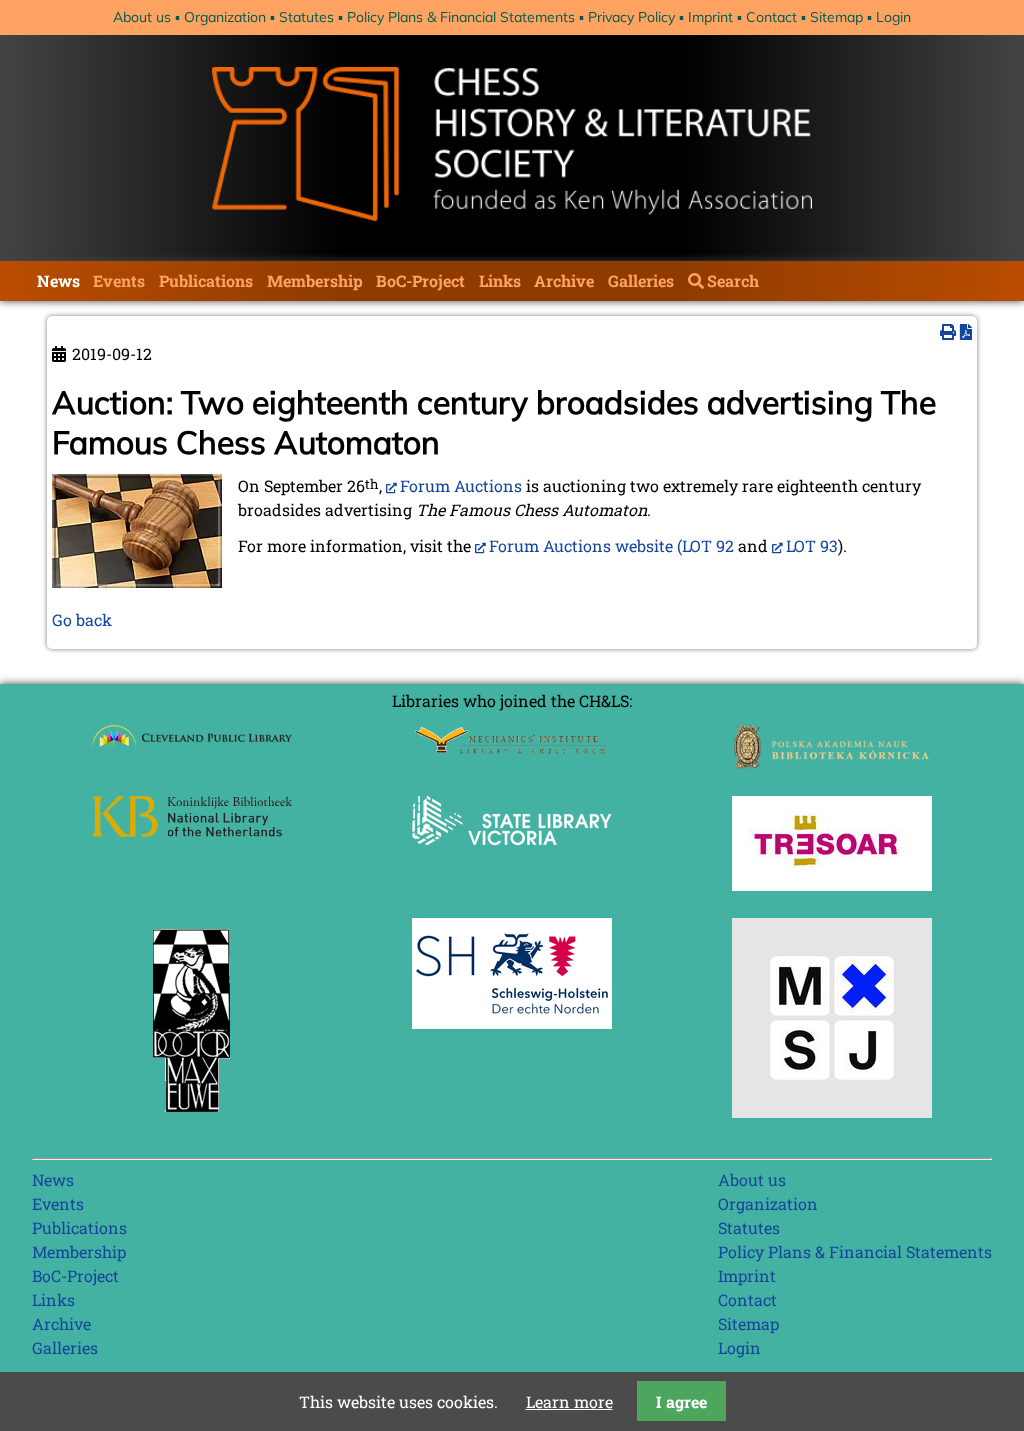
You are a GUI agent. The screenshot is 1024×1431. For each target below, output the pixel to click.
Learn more (569, 1401)
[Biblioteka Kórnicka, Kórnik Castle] (832, 762)
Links (500, 280)
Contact (771, 17)
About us (142, 17)
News (58, 280)
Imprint (710, 17)
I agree (681, 1401)
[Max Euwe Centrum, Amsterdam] (192, 1116)
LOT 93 (812, 545)
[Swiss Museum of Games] (832, 1111)
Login (893, 17)
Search (733, 280)
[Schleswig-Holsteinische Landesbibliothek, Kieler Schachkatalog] (512, 1022)
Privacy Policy (631, 17)
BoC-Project (420, 280)
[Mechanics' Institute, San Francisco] (512, 748)
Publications (206, 280)
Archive (564, 280)
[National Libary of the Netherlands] (192, 830)
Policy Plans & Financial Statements (461, 17)
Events (119, 280)
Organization (225, 17)
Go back (82, 619)
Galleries (641, 280)
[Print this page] (948, 331)
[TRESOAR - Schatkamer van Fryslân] (832, 884)
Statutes (306, 17)
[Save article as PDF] (966, 331)
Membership (315, 280)
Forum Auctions (461, 485)
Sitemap (836, 17)
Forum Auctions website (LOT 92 (611, 545)
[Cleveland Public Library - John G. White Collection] (192, 749)
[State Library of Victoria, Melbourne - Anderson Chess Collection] (512, 856)
